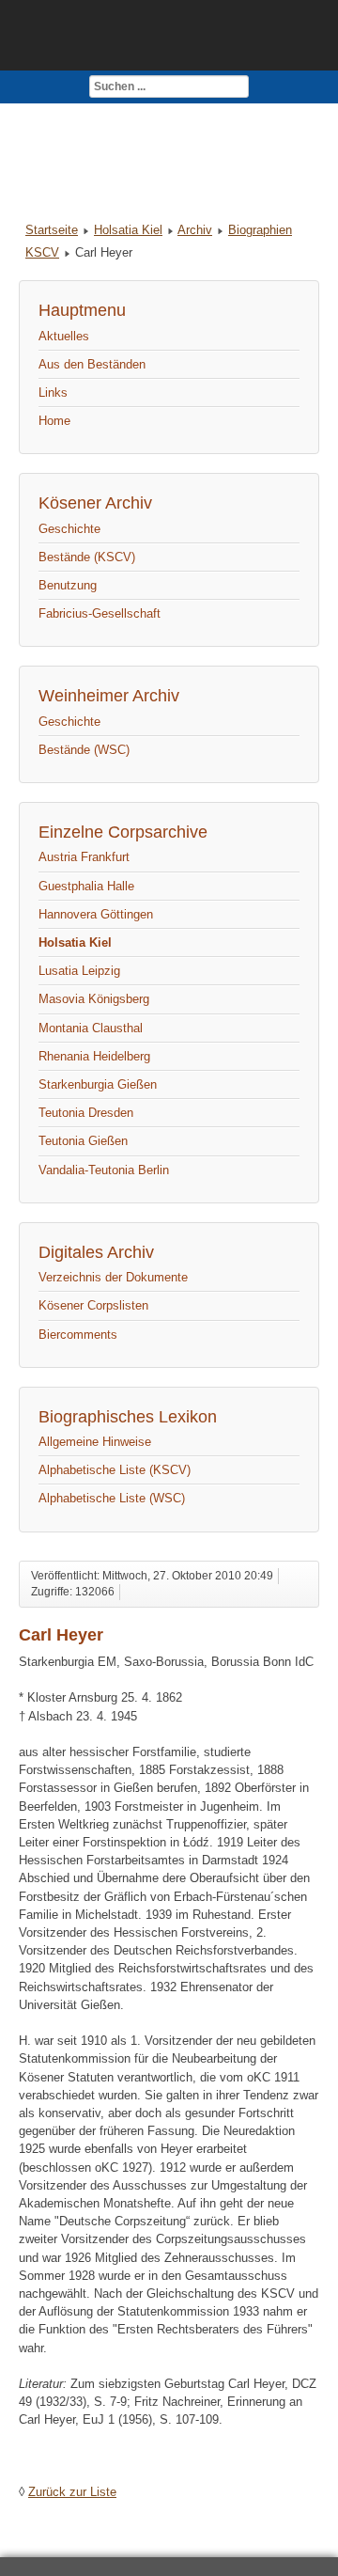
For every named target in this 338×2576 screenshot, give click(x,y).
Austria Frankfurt (84, 857)
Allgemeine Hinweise (95, 1442)
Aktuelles (64, 336)
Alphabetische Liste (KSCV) (115, 1470)
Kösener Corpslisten (93, 1305)
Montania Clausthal (91, 1028)
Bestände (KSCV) (87, 557)
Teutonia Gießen (83, 1141)
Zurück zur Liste (72, 2492)
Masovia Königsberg (94, 999)
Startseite (52, 230)
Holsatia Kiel (128, 230)
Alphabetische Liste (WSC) (112, 1498)
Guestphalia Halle (86, 886)
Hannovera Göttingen (96, 914)
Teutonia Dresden (86, 1113)
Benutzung (68, 585)
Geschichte (69, 529)
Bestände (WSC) (84, 750)
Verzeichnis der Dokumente (113, 1277)
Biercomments (78, 1335)
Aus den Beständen (92, 364)
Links (53, 393)
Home (54, 421)
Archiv (195, 230)
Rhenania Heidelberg (94, 1056)
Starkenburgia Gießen (98, 1084)
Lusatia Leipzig (79, 971)
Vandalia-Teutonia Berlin (104, 1170)
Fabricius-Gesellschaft (100, 613)
